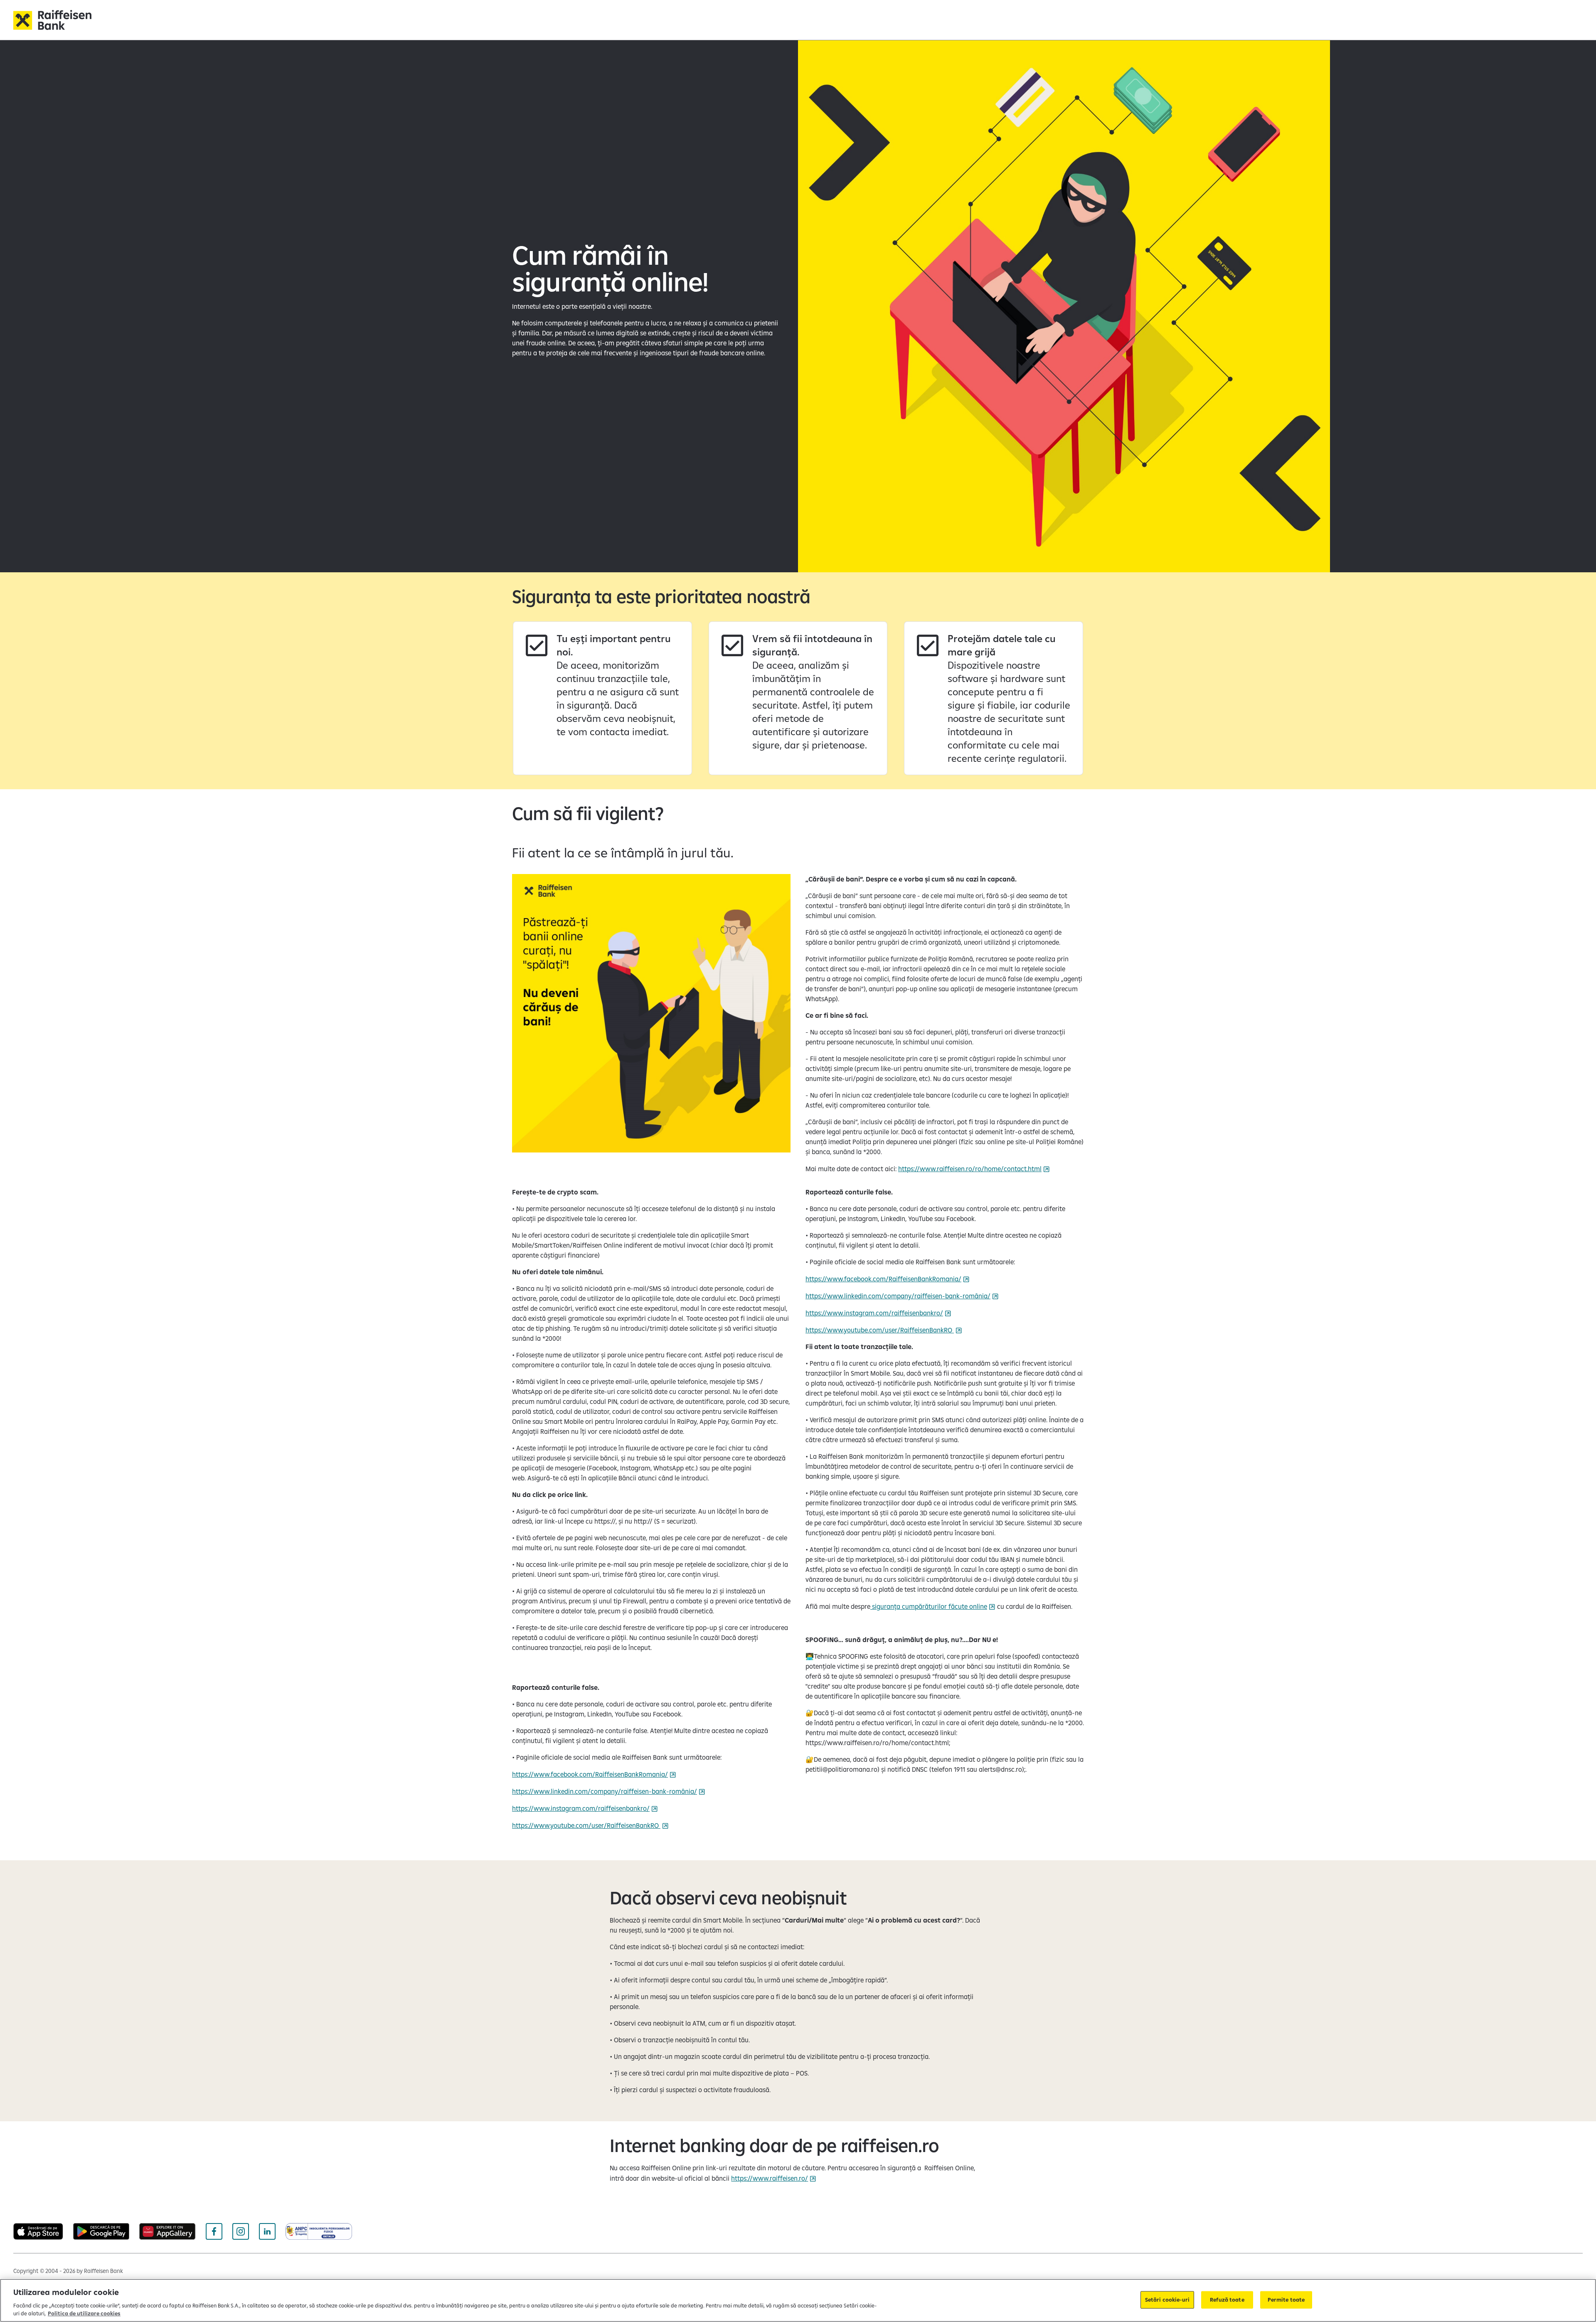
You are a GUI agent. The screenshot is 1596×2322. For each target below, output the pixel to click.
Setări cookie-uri (1167, 2300)
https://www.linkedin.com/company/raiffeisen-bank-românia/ (605, 1791)
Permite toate (1286, 2300)
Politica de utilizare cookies (84, 2313)
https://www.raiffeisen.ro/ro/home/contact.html (970, 1169)
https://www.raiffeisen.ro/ (770, 2178)
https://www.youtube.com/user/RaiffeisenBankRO (586, 1825)
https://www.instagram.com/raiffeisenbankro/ (581, 1808)
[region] (798, 2300)
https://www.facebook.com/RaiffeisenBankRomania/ (590, 1774)
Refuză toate (1227, 2300)
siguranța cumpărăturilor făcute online (929, 1606)
